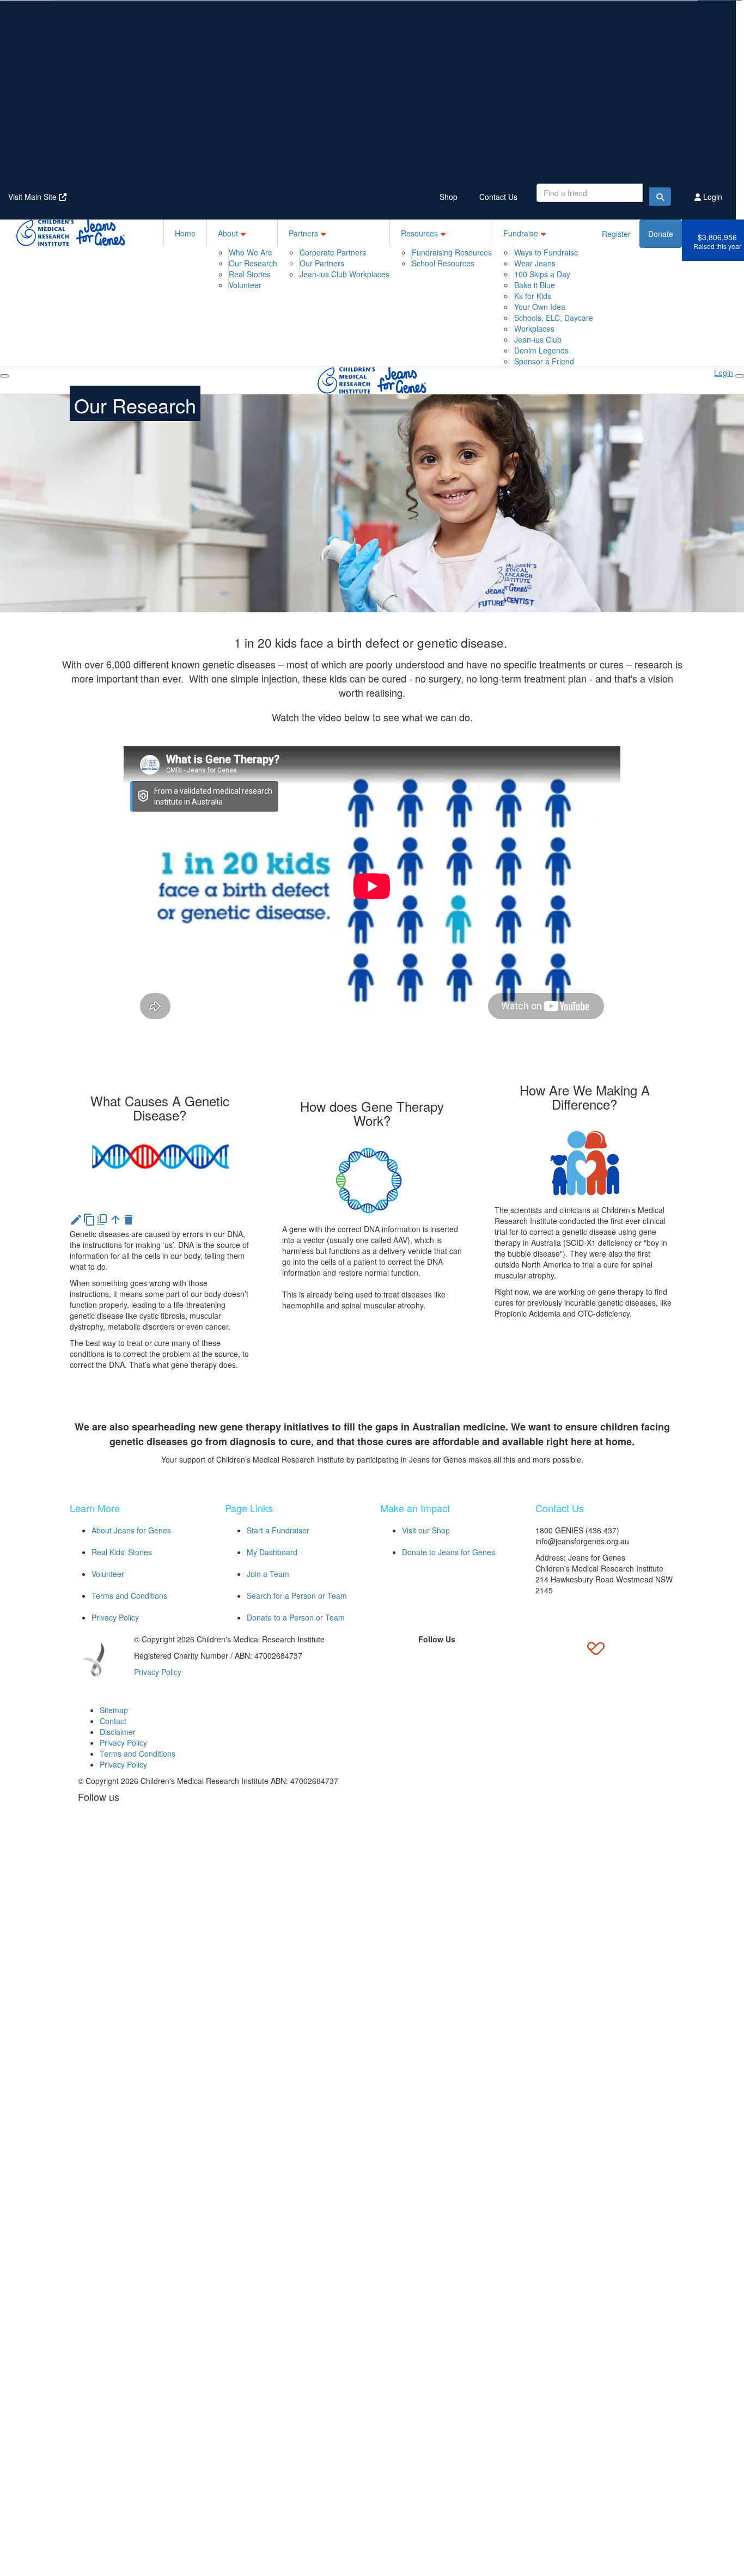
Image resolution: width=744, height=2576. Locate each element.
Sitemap (114, 1710)
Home (185, 233)
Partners (303, 233)
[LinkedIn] (437, 1657)
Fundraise (521, 233)
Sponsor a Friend (544, 361)
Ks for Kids (533, 296)
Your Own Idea (540, 307)
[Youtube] (487, 1657)
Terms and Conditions (129, 1595)
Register (616, 234)
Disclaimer (118, 1732)
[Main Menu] (4, 376)
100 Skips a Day (542, 274)
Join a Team (268, 1574)
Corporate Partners (333, 252)
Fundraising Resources (452, 252)
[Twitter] (412, 1657)
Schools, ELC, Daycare (554, 318)
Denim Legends (541, 350)
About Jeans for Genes (131, 1530)
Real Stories (250, 274)
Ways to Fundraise (546, 252)
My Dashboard (272, 1552)
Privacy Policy (115, 1617)
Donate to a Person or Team (296, 1617)
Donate (661, 234)
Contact (113, 1721)
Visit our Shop (426, 1530)
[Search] (660, 197)
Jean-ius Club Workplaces (344, 274)
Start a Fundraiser (278, 1530)
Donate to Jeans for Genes (449, 1552)
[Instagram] (462, 1657)
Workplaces (534, 328)
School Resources (443, 263)
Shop (449, 197)
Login (712, 197)
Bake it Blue (535, 285)
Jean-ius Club (538, 339)
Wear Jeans (535, 263)
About (228, 233)
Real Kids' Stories (122, 1552)
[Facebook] (387, 1657)
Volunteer (245, 285)
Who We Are (251, 252)
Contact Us (498, 197)
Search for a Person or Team (297, 1595)
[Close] (740, 376)
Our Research (253, 263)
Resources (419, 233)
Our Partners (322, 263)
